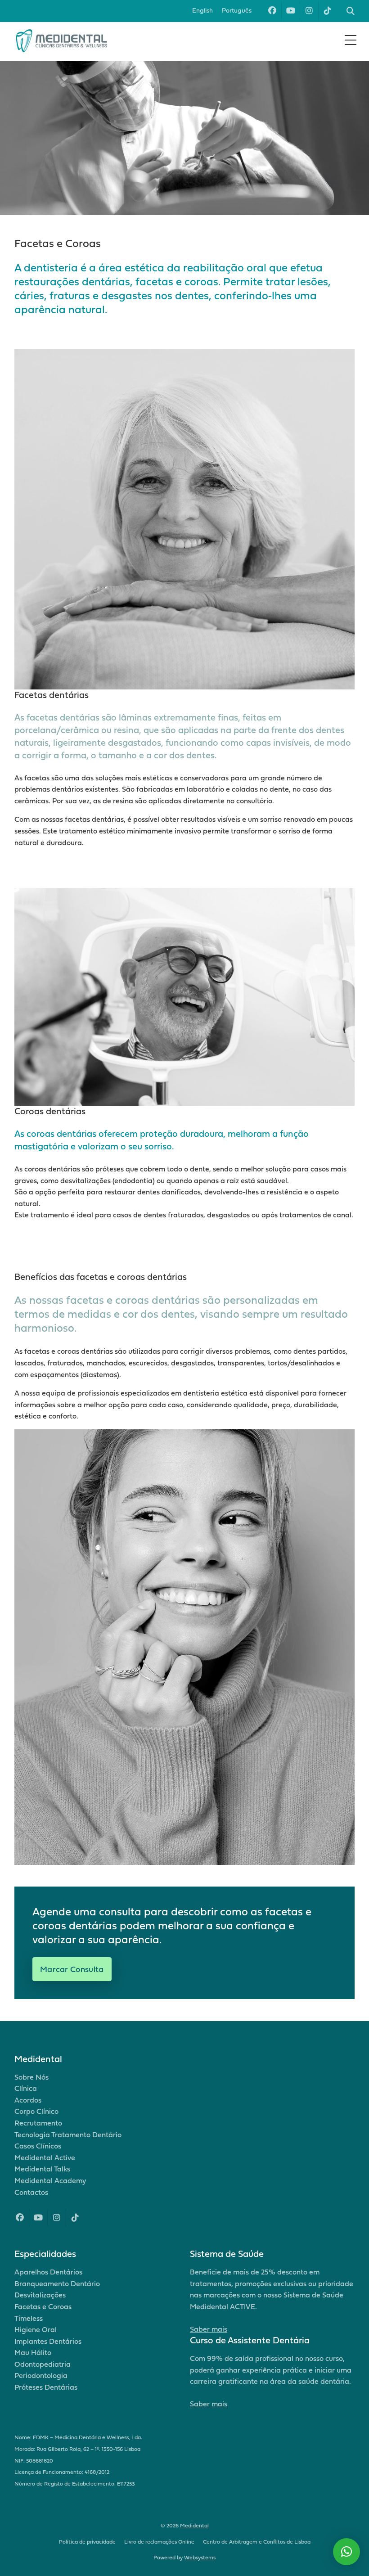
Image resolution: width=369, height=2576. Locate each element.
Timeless (29, 2318)
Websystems (200, 2557)
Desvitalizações (40, 2295)
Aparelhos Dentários (48, 2272)
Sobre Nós (31, 2077)
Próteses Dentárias (46, 2387)
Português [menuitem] (237, 10)
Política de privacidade (87, 2542)
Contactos (31, 2192)
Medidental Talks (42, 2169)
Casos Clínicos (38, 2146)
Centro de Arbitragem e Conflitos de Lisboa (257, 2542)
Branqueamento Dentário (57, 2283)
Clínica (26, 2088)
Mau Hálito (33, 2352)
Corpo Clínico (36, 2111)
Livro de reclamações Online (159, 2542)
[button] (346, 2552)
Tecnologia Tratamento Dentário (68, 2135)
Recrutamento (38, 2123)
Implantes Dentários (48, 2341)
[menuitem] (202, 11)
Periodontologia (41, 2375)
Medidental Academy (50, 2180)
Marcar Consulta (72, 1969)
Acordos (28, 2100)
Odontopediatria (43, 2364)
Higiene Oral (36, 2329)
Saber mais (209, 2329)
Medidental (194, 2525)
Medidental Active (45, 2157)
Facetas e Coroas (43, 2306)
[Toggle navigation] (351, 40)
